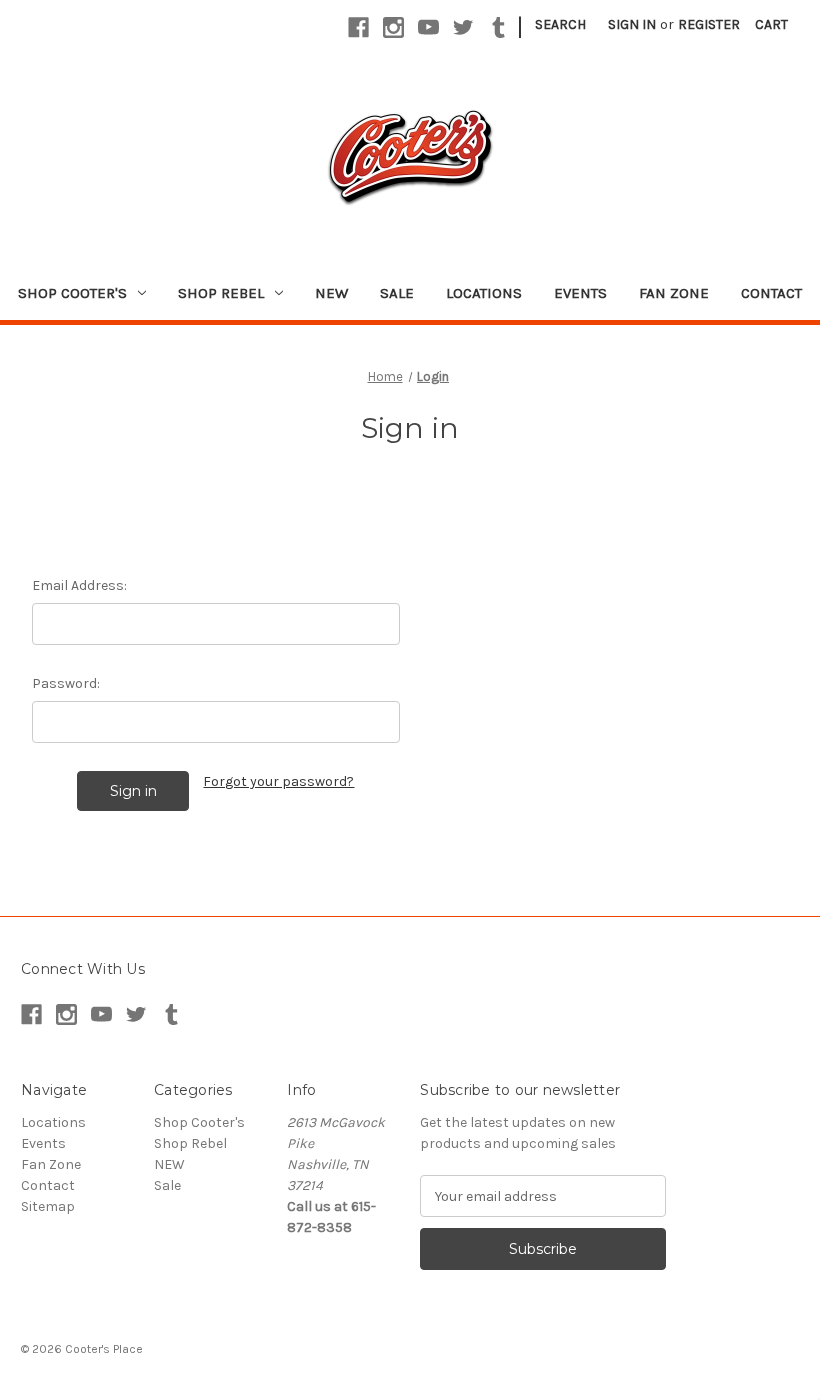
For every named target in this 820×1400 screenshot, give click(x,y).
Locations (484, 293)
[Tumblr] (498, 27)
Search (560, 24)
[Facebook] (358, 27)
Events (580, 293)
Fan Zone (674, 293)
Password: (66, 683)
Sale (397, 293)
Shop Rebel (221, 293)
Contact (771, 293)
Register (709, 24)
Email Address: (79, 585)
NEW (331, 293)
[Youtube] (428, 27)
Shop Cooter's (72, 293)
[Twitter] (463, 27)
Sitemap (48, 1206)
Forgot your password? (278, 781)
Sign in (632, 24)
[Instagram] (393, 27)
